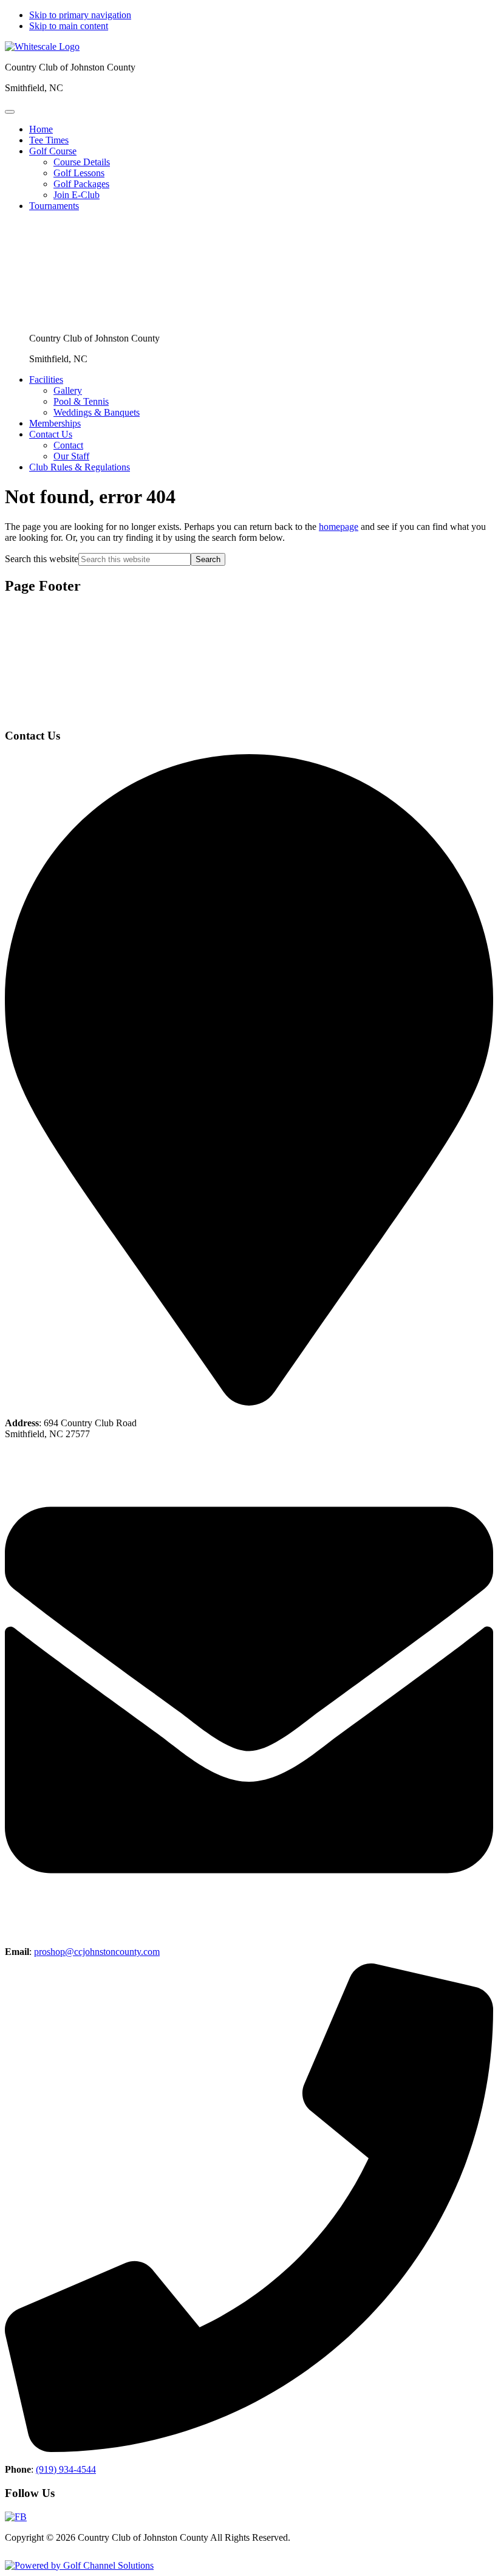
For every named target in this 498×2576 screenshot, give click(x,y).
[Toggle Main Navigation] (10, 112)
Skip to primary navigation (80, 15)
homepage (339, 527)
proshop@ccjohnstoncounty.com (97, 1952)
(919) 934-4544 (66, 2469)
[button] (53, 151)
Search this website (42, 559)
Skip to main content (69, 26)
